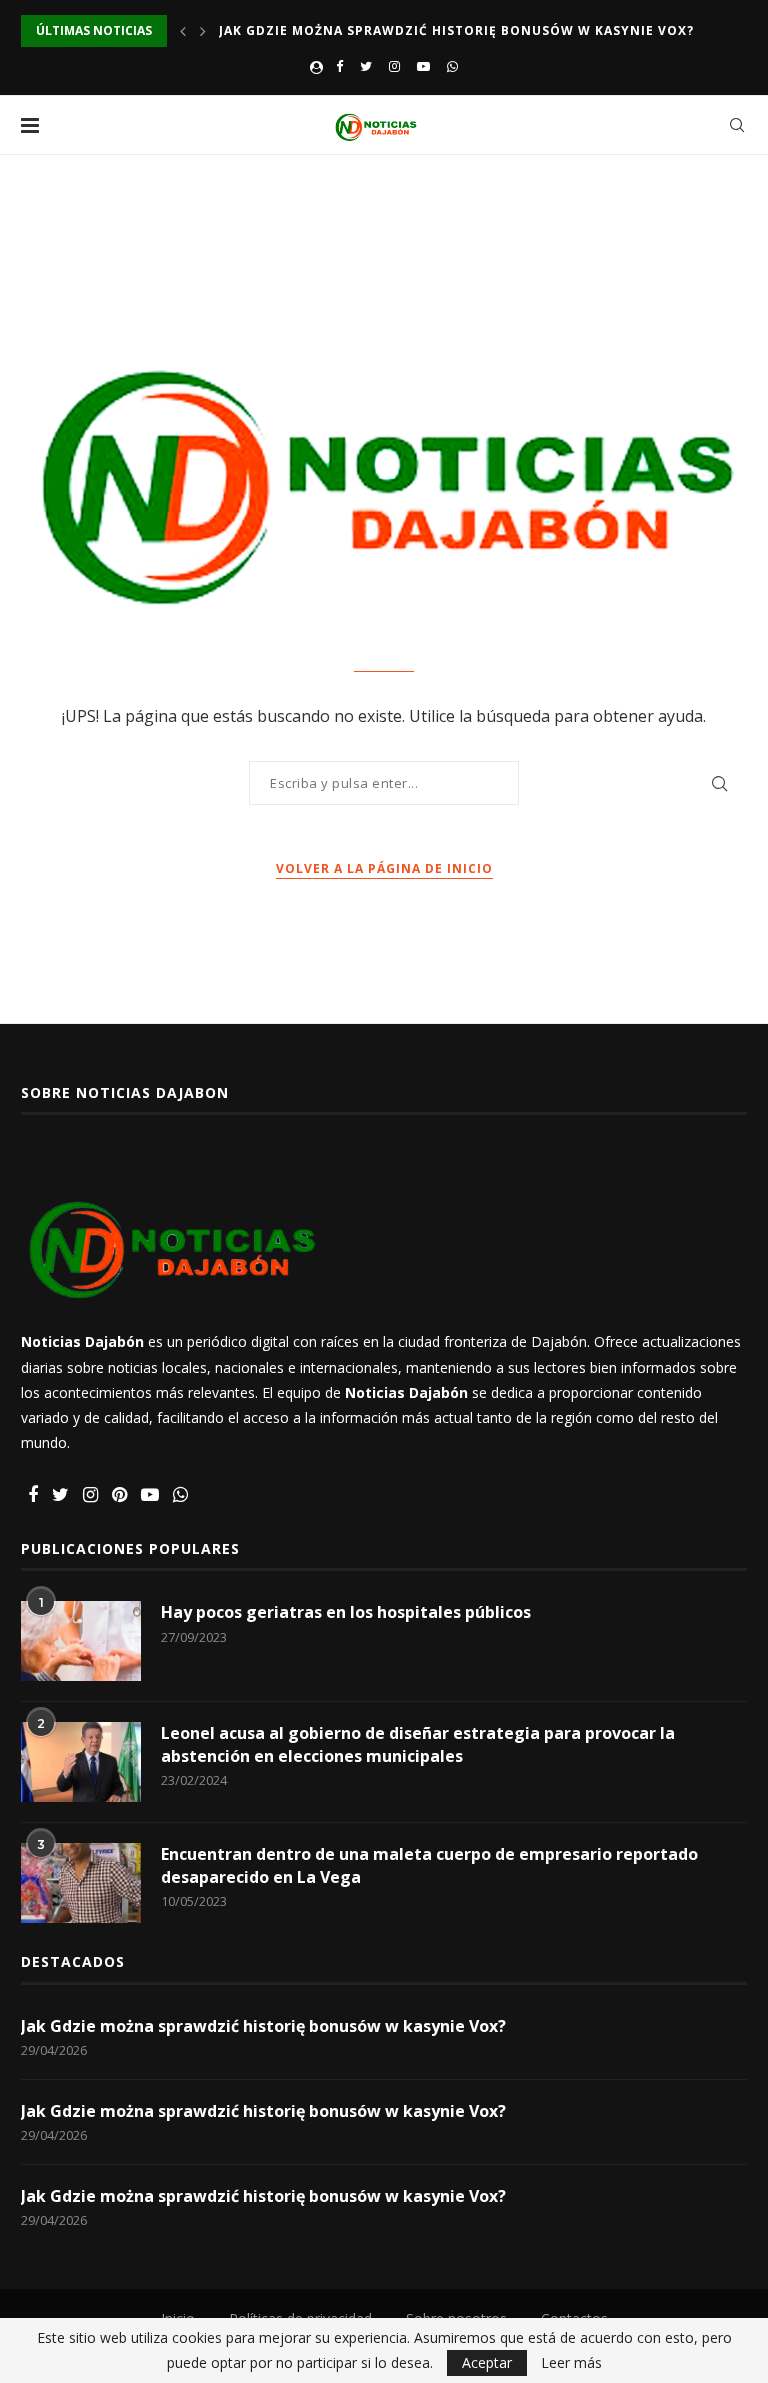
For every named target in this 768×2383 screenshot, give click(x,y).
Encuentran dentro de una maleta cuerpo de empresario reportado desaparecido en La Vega (429, 1865)
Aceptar (487, 2362)
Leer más (571, 2363)
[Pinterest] (119, 1495)
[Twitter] (366, 66)
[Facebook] (339, 66)
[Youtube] (423, 66)
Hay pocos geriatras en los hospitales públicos (346, 1612)
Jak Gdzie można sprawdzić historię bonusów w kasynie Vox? (456, 30)
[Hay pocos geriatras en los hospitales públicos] (81, 1641)
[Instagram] (394, 66)
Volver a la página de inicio (384, 868)
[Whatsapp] (452, 66)
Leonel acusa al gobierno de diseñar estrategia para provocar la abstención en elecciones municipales (418, 1744)
